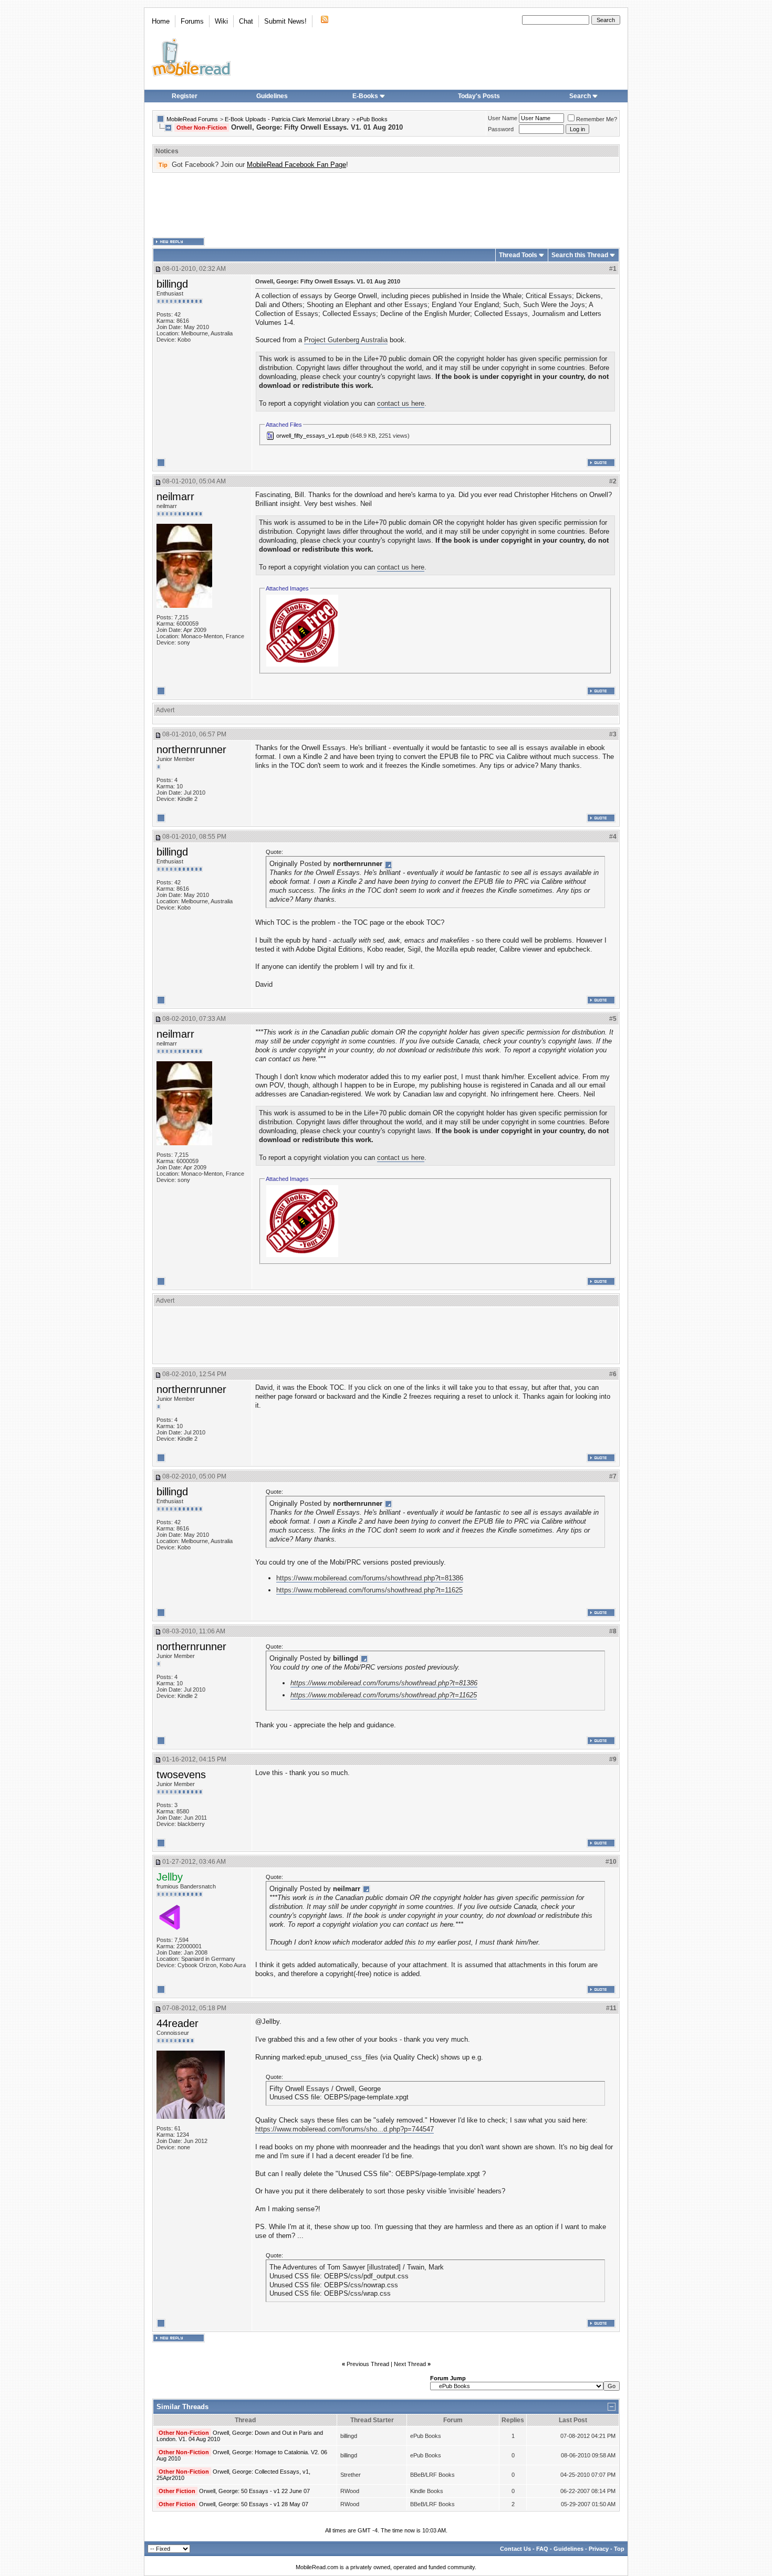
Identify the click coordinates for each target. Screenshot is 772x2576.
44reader (178, 2023)
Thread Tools (518, 255)
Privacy (599, 2549)
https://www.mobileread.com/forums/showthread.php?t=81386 (370, 1578)
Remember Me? (597, 119)
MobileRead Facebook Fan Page (296, 165)
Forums (192, 21)
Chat (246, 21)
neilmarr (175, 497)
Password (501, 129)
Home (161, 21)
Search (580, 96)
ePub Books (372, 119)
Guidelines (272, 96)
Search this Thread (580, 255)
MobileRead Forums (192, 119)
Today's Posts (479, 96)
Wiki (221, 21)
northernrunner (191, 749)
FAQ (542, 2549)
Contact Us (515, 2549)
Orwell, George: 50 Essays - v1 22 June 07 (254, 2491)
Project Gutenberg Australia (346, 340)
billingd (172, 284)
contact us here (401, 403)
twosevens (181, 1775)
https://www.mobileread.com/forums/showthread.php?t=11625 (369, 1590)
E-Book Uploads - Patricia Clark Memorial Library (287, 119)
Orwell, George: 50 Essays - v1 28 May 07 (254, 2504)
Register (185, 96)
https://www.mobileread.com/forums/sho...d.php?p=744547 (345, 2129)
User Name (503, 118)
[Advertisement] (386, 205)
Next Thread (410, 2364)
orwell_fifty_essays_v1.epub (312, 436)
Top (619, 2549)
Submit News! (285, 21)
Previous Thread (368, 2364)
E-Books (365, 96)
